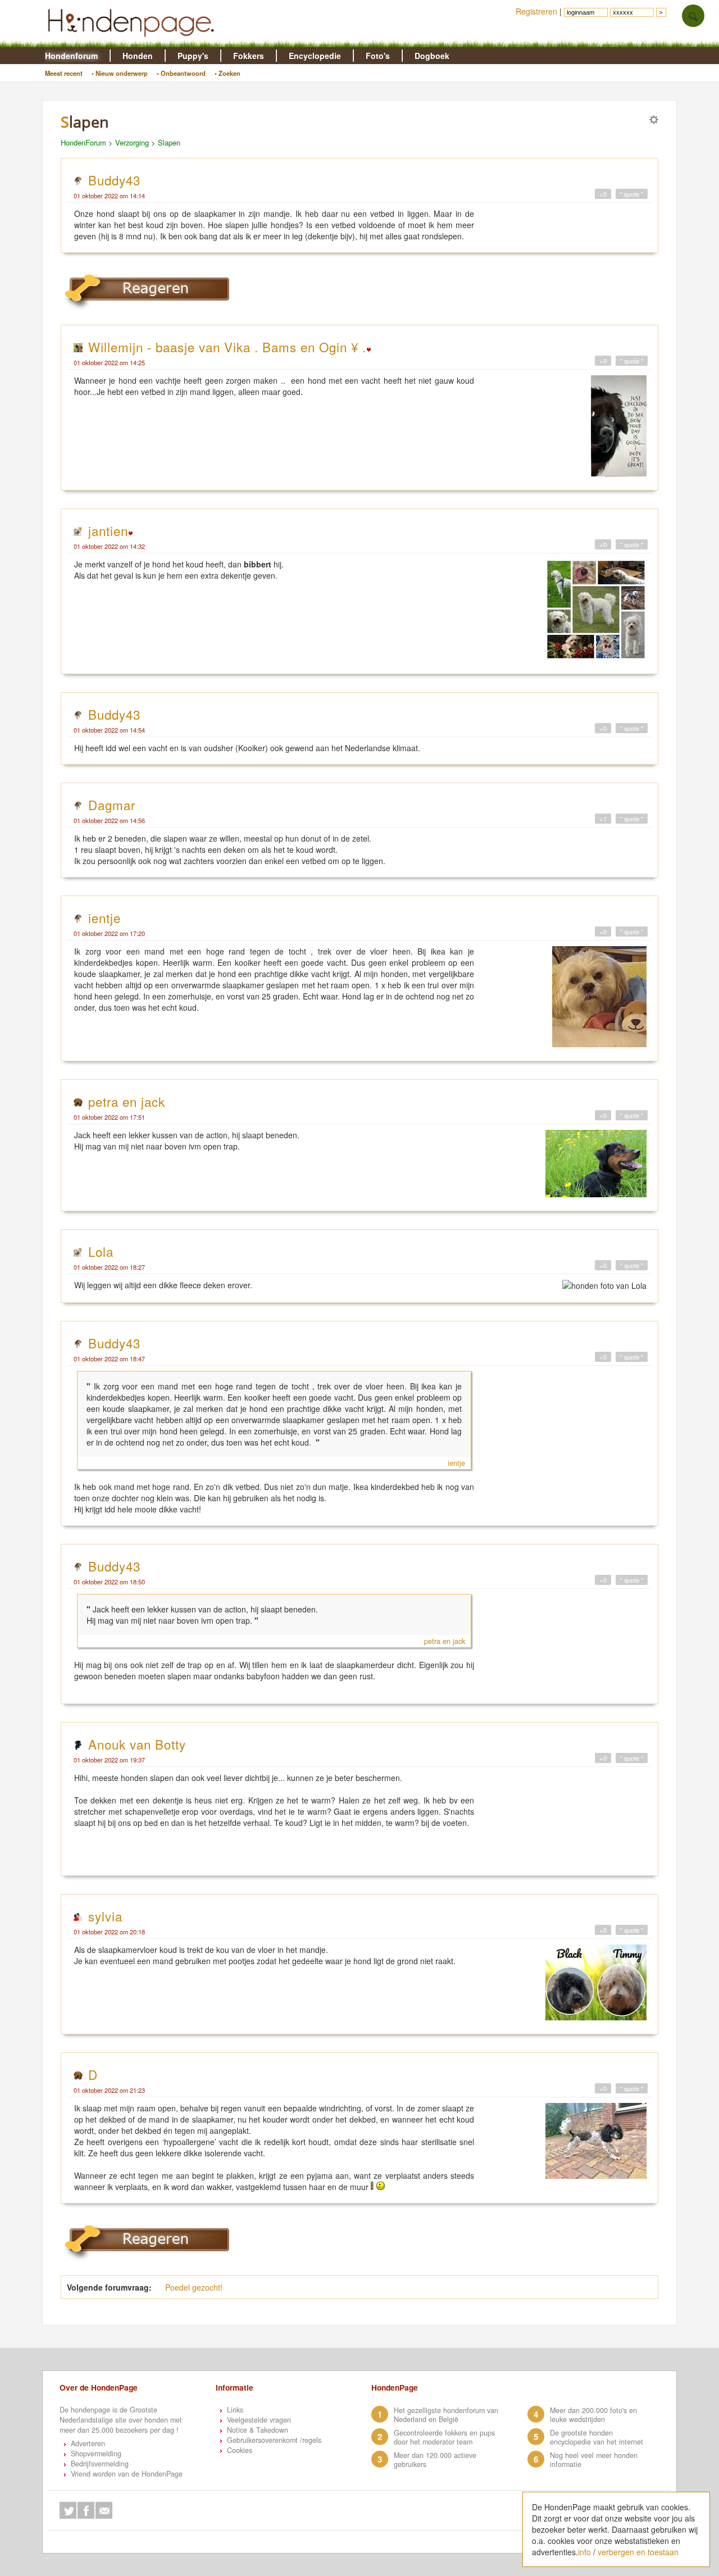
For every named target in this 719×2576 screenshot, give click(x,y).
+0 (603, 194)
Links (235, 2410)
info (584, 2552)
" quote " (632, 194)
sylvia (105, 1916)
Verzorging (132, 142)
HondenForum (83, 142)
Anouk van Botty (137, 1744)
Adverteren (88, 2443)
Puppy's (193, 56)
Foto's (378, 56)
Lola (101, 1251)
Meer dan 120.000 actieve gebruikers (435, 2460)
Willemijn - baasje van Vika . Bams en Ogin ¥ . (227, 347)
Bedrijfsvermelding (100, 2464)
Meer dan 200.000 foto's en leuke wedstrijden (593, 2415)
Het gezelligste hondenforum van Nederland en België (446, 2415)
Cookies (240, 2450)
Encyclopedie (315, 56)
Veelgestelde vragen (259, 2420)
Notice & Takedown (258, 2430)
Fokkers (249, 56)
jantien (108, 530)
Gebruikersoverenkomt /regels (274, 2440)
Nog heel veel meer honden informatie (594, 2460)
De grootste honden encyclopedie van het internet (597, 2437)
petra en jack (127, 1101)
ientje (104, 917)
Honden (138, 56)
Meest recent (64, 73)
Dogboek (432, 56)
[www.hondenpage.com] (133, 42)
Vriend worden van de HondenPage (127, 2474)
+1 (603, 819)
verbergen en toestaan (638, 2552)
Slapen (169, 142)
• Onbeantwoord (181, 73)
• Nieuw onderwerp (120, 73)
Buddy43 (114, 180)
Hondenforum (71, 56)
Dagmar (112, 805)
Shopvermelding (96, 2454)
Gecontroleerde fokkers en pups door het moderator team (444, 2437)
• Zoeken (227, 73)
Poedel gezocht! (194, 2287)
